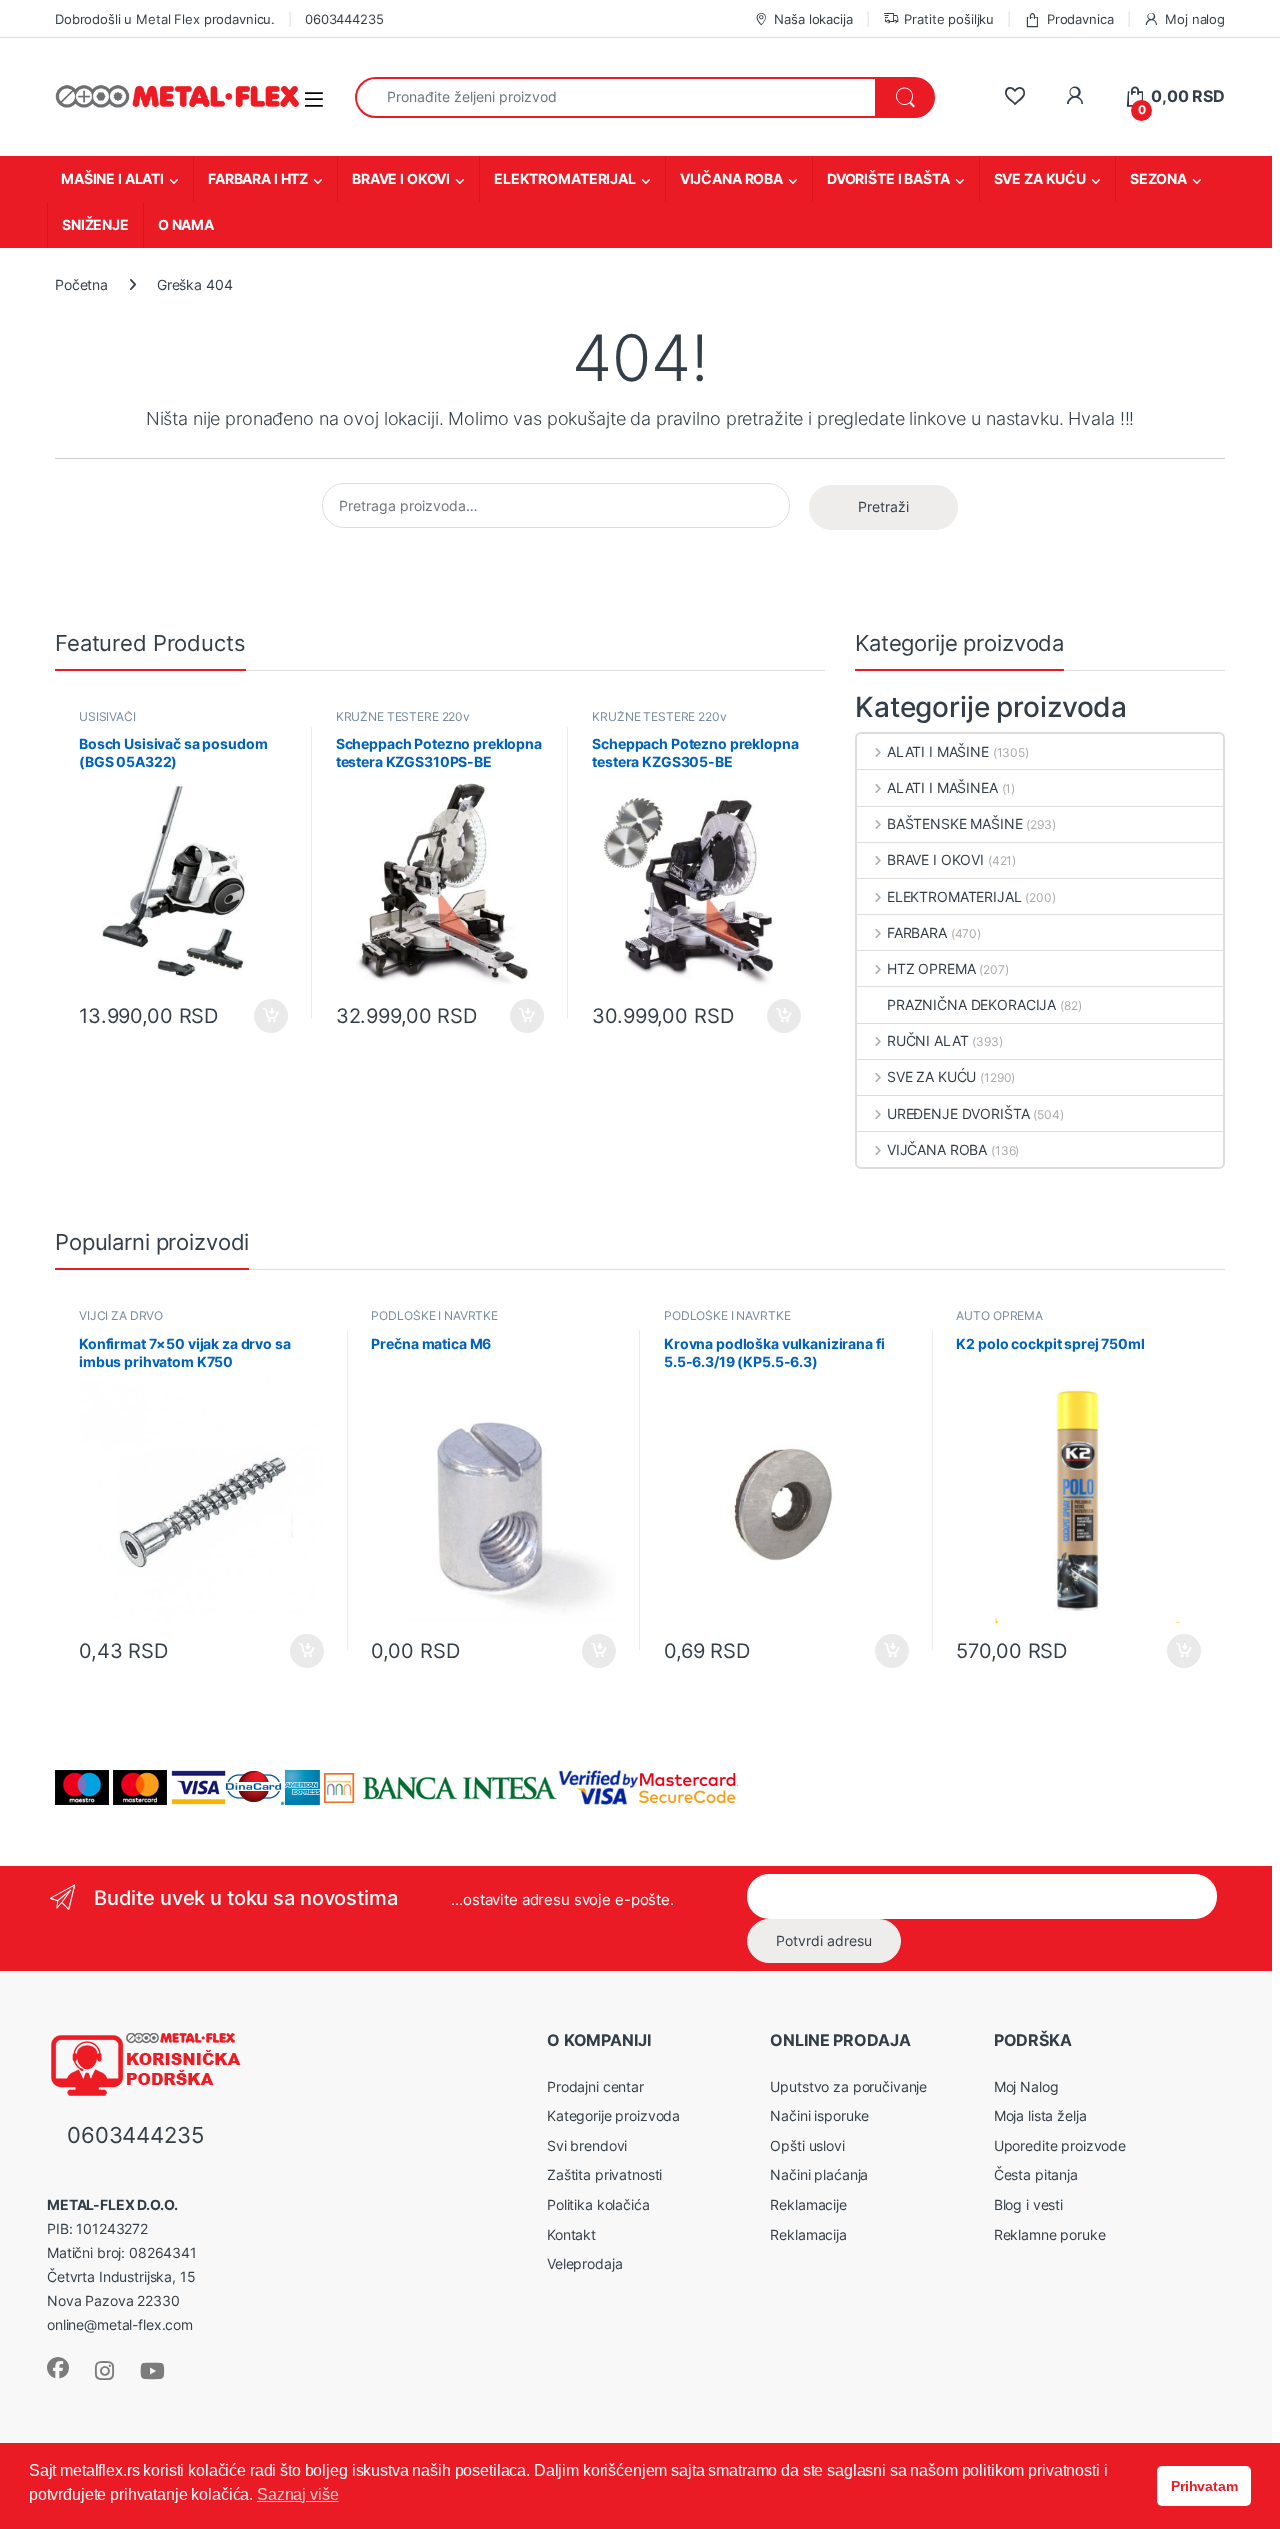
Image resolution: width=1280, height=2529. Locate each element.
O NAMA (186, 224)
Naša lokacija (813, 19)
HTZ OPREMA (931, 968)
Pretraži (883, 506)
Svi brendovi (587, 2145)
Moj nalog (1195, 19)
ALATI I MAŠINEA (942, 787)
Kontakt (571, 2234)
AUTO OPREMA (999, 1315)
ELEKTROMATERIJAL (565, 178)
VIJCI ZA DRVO (121, 1315)
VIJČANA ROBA (731, 178)
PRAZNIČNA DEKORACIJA (971, 1004)
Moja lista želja (1040, 2115)
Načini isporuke (819, 2115)
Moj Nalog (1026, 2086)
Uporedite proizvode (1060, 2145)
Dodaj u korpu (268, 1016)
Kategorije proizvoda (613, 2115)
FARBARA (917, 932)
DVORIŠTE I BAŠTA (888, 178)
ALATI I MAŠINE (938, 751)
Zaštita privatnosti (604, 2174)
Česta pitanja (1036, 2174)
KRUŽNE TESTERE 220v (403, 716)
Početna (81, 284)
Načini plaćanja (819, 2174)
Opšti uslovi (807, 2145)
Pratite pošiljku (949, 19)
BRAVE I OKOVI (401, 178)
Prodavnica (1080, 19)
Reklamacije (808, 2204)
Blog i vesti (1028, 2204)
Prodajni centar (595, 2086)
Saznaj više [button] (297, 2494)
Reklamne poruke (1050, 2234)
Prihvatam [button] (1204, 2486)
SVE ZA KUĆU (1040, 178)
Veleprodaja (584, 2263)
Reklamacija (808, 2234)
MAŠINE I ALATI (112, 178)
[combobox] (615, 97)
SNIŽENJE (95, 224)
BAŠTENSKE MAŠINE (955, 823)
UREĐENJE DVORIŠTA (958, 1113)
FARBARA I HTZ (258, 178)
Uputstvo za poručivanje (848, 2086)
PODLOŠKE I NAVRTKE (434, 1315)
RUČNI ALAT (927, 1040)
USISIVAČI (107, 716)
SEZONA (1158, 178)
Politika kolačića (598, 2204)
